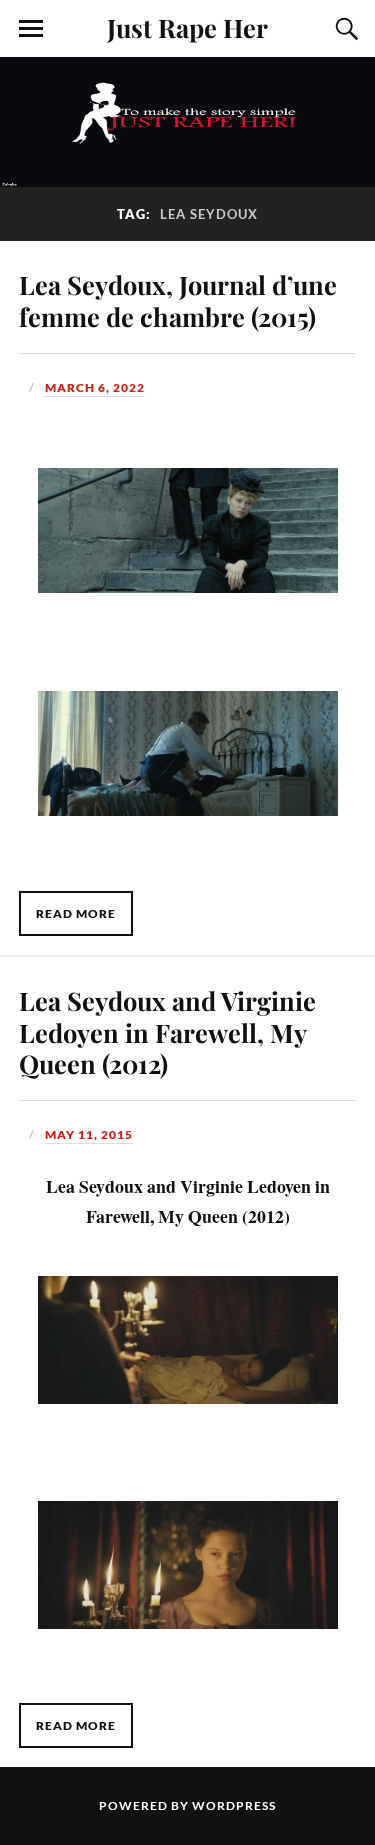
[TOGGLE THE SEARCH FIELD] (344, 29)
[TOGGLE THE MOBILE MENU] (31, 29)
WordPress (234, 1805)
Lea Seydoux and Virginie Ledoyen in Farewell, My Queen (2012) (167, 1032)
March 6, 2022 (95, 387)
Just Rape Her (187, 27)
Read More (76, 913)
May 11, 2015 (89, 1134)
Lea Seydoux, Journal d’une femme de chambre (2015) (178, 300)
